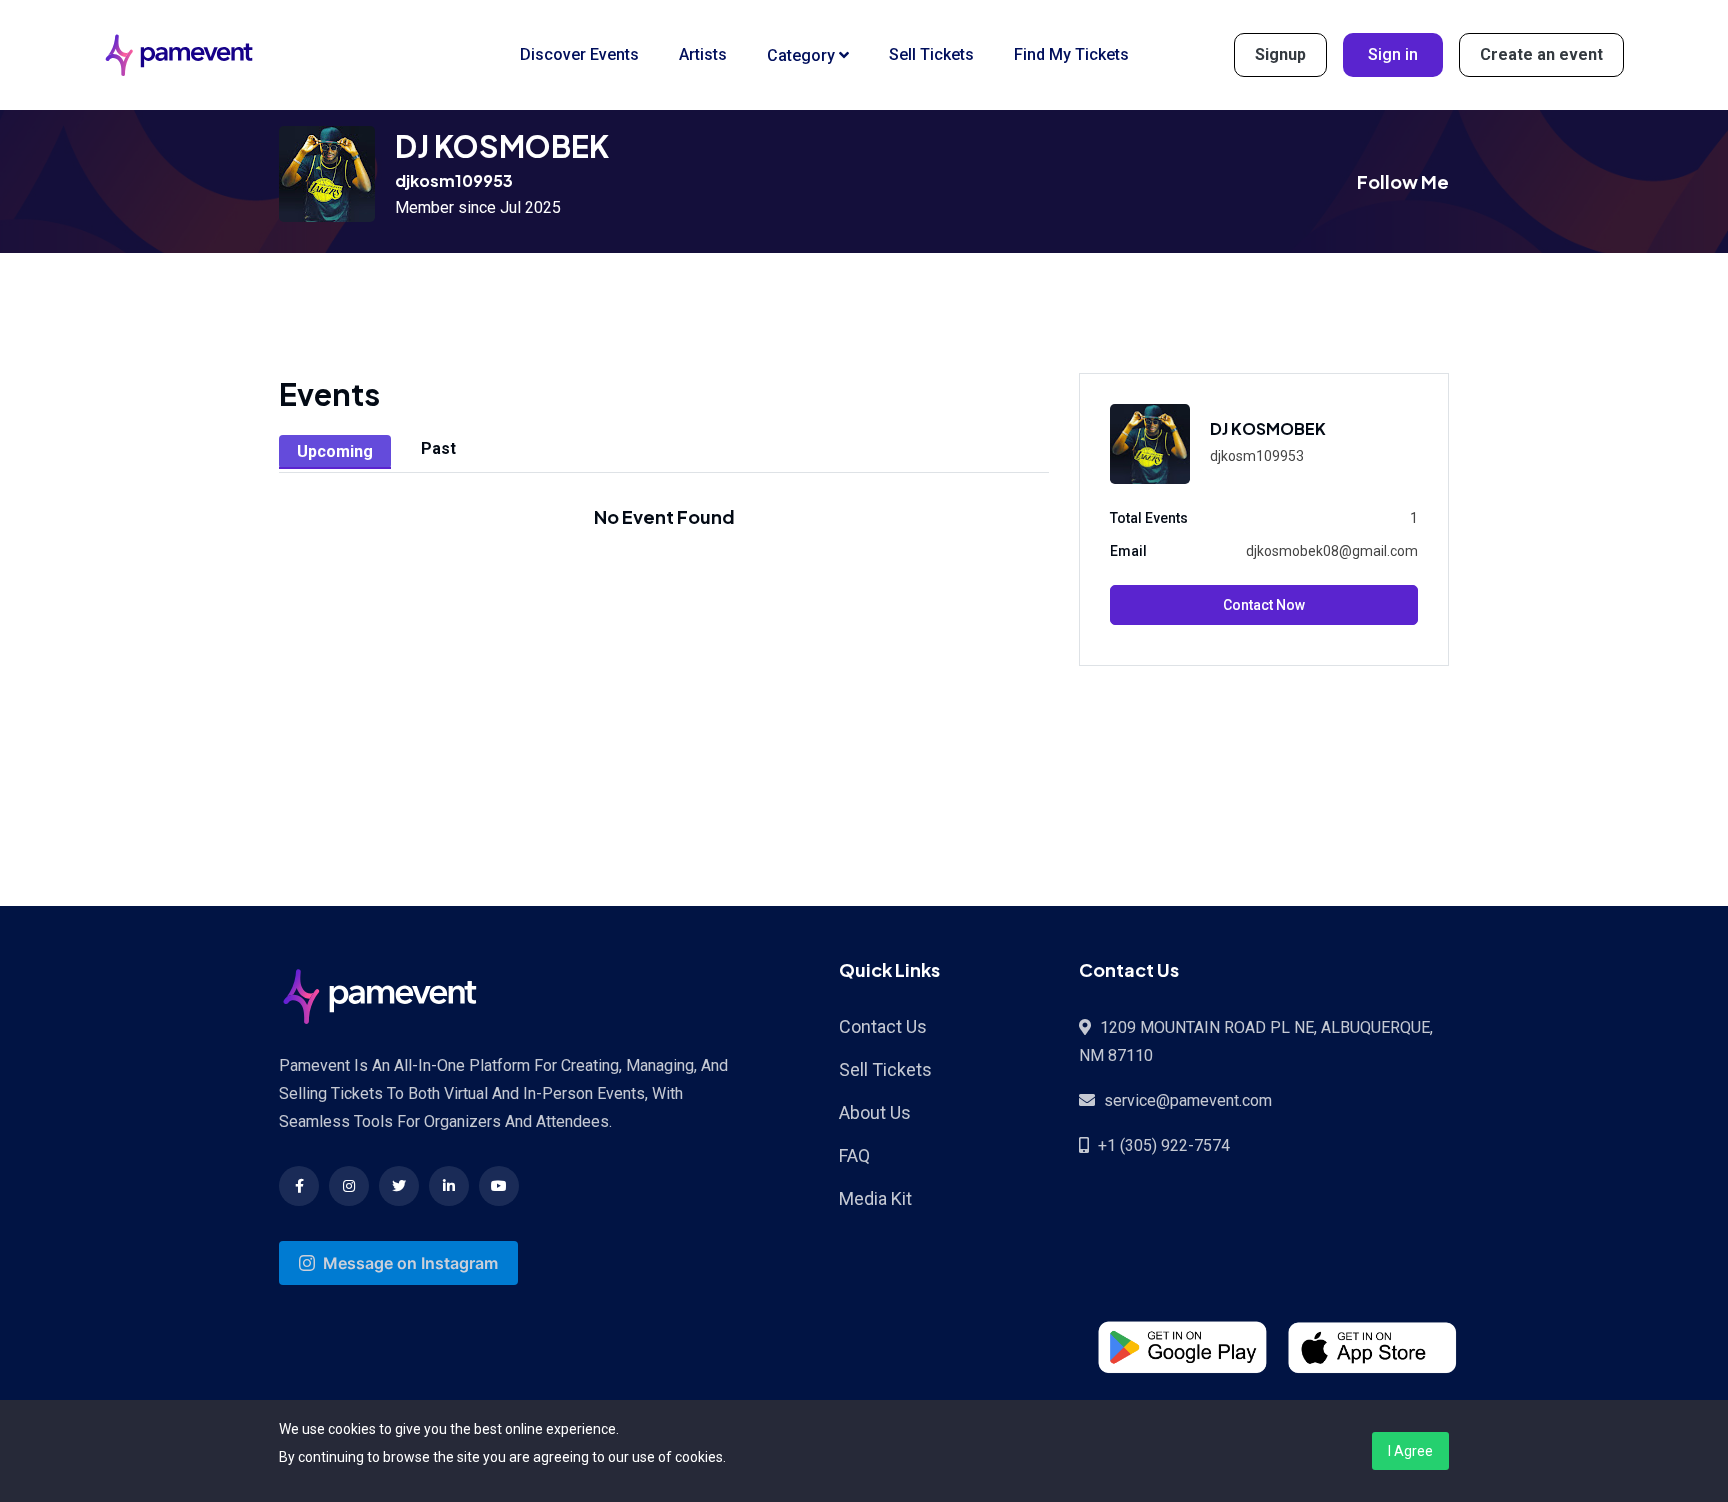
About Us (875, 1112)
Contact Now (1264, 605)
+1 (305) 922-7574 (1164, 1145)
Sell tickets (931, 54)
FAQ (854, 1155)
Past (438, 448)
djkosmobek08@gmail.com (1332, 551)
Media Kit (875, 1198)
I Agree (1410, 1451)
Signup (1280, 54)
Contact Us (883, 1026)
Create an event (1541, 54)
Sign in (1393, 54)
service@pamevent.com (1188, 1100)
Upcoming (335, 451)
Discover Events (579, 54)
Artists (703, 54)
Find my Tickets (1071, 54)
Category (803, 55)
